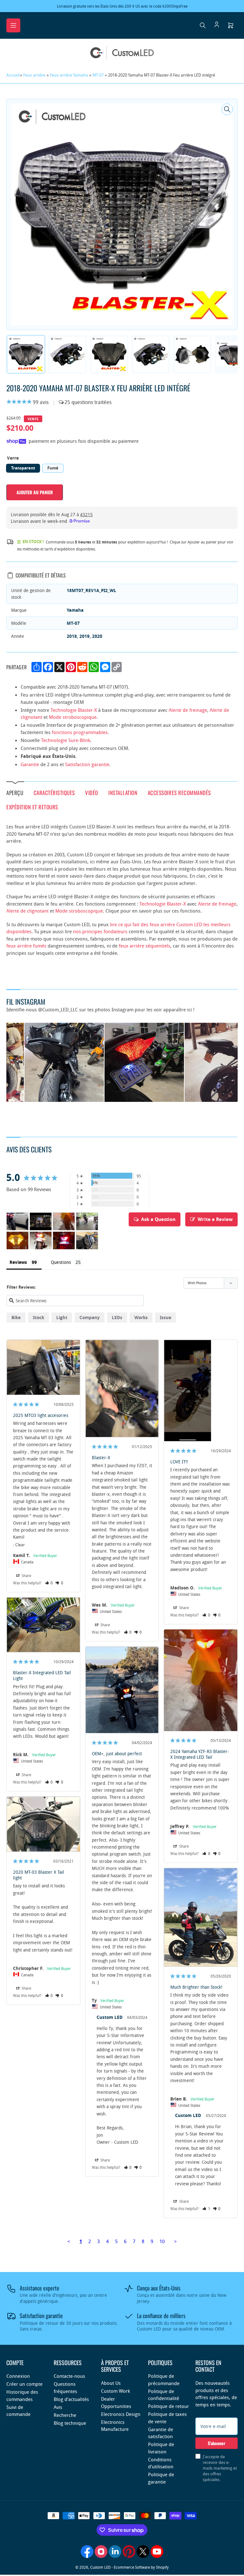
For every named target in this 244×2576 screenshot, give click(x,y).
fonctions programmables (80, 732)
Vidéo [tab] (92, 792)
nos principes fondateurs (100, 931)
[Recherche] (203, 25)
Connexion (18, 2376)
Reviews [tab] (18, 1262)
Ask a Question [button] (158, 1219)
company (90, 1317)
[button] (49, 1583)
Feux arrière (34, 75)
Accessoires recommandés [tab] (179, 792)
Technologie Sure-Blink (66, 740)
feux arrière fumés (26, 946)
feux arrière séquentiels (145, 946)
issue (166, 1317)
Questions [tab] (61, 1262)
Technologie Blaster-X (74, 710)
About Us (111, 2383)
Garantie (30, 764)
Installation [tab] (123, 792)
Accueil (13, 75)
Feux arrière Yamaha (69, 75)
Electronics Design (121, 2414)
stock (38, 1317)
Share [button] (26, 1575)
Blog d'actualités (71, 2399)
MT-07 (98, 75)
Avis (58, 2407)
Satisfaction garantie (87, 764)
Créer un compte (24, 2384)
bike (16, 1317)
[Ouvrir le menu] (13, 25)
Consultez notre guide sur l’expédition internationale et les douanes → (147, 6)
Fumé (53, 468)
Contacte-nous (69, 2376)
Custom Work (115, 2391)
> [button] (175, 2241)
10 (162, 2241)
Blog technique (70, 2423)
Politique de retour (169, 2406)
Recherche (65, 2415)
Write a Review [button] (215, 1219)
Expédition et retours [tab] (32, 807)
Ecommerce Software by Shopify (141, 2567)
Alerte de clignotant (27, 911)
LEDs (117, 1317)
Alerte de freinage (188, 710)
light (62, 1317)
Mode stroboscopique (73, 717)
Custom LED (100, 2567)
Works (141, 1317)
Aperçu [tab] (15, 792)
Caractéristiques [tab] (54, 792)
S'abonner (217, 2443)
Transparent (23, 468)
